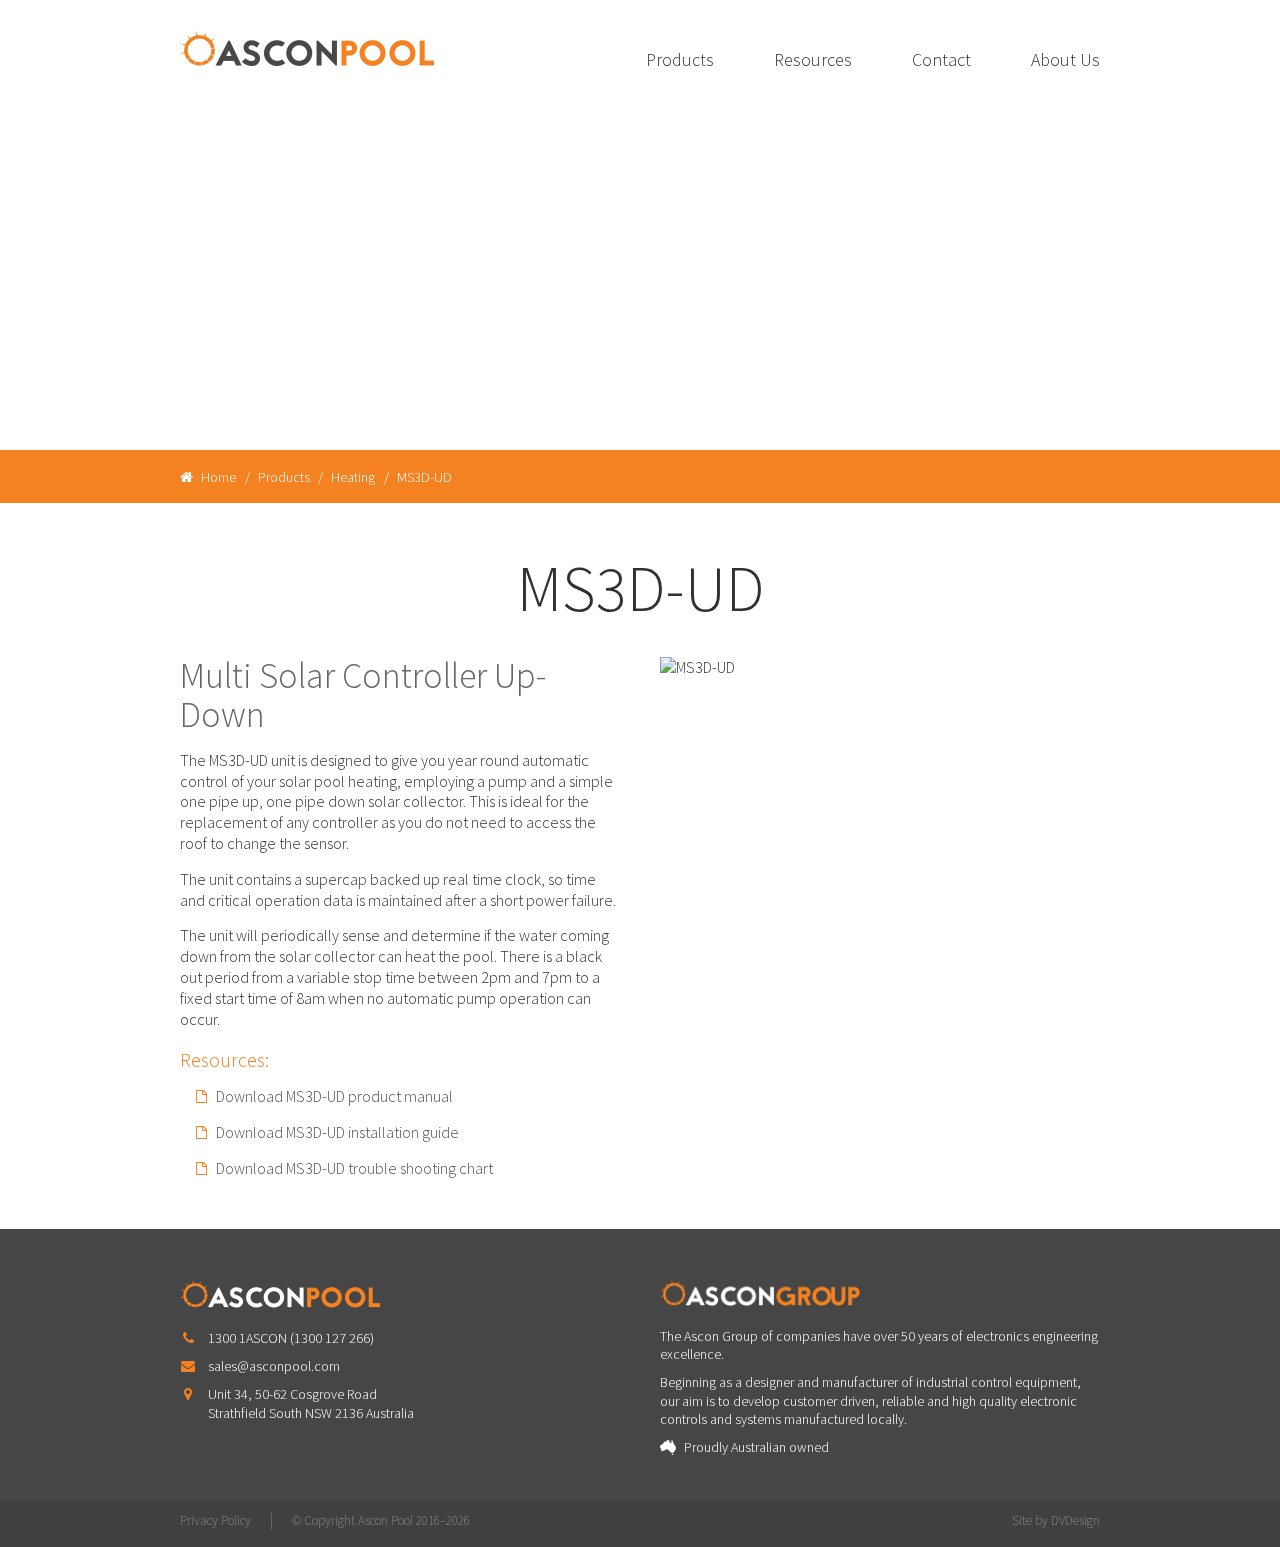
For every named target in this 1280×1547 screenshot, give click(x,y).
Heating (353, 477)
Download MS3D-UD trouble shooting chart (354, 1168)
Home (217, 477)
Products (680, 59)
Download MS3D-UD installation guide (337, 1132)
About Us (1065, 59)
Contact (941, 59)
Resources (813, 59)
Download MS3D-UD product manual (334, 1096)
